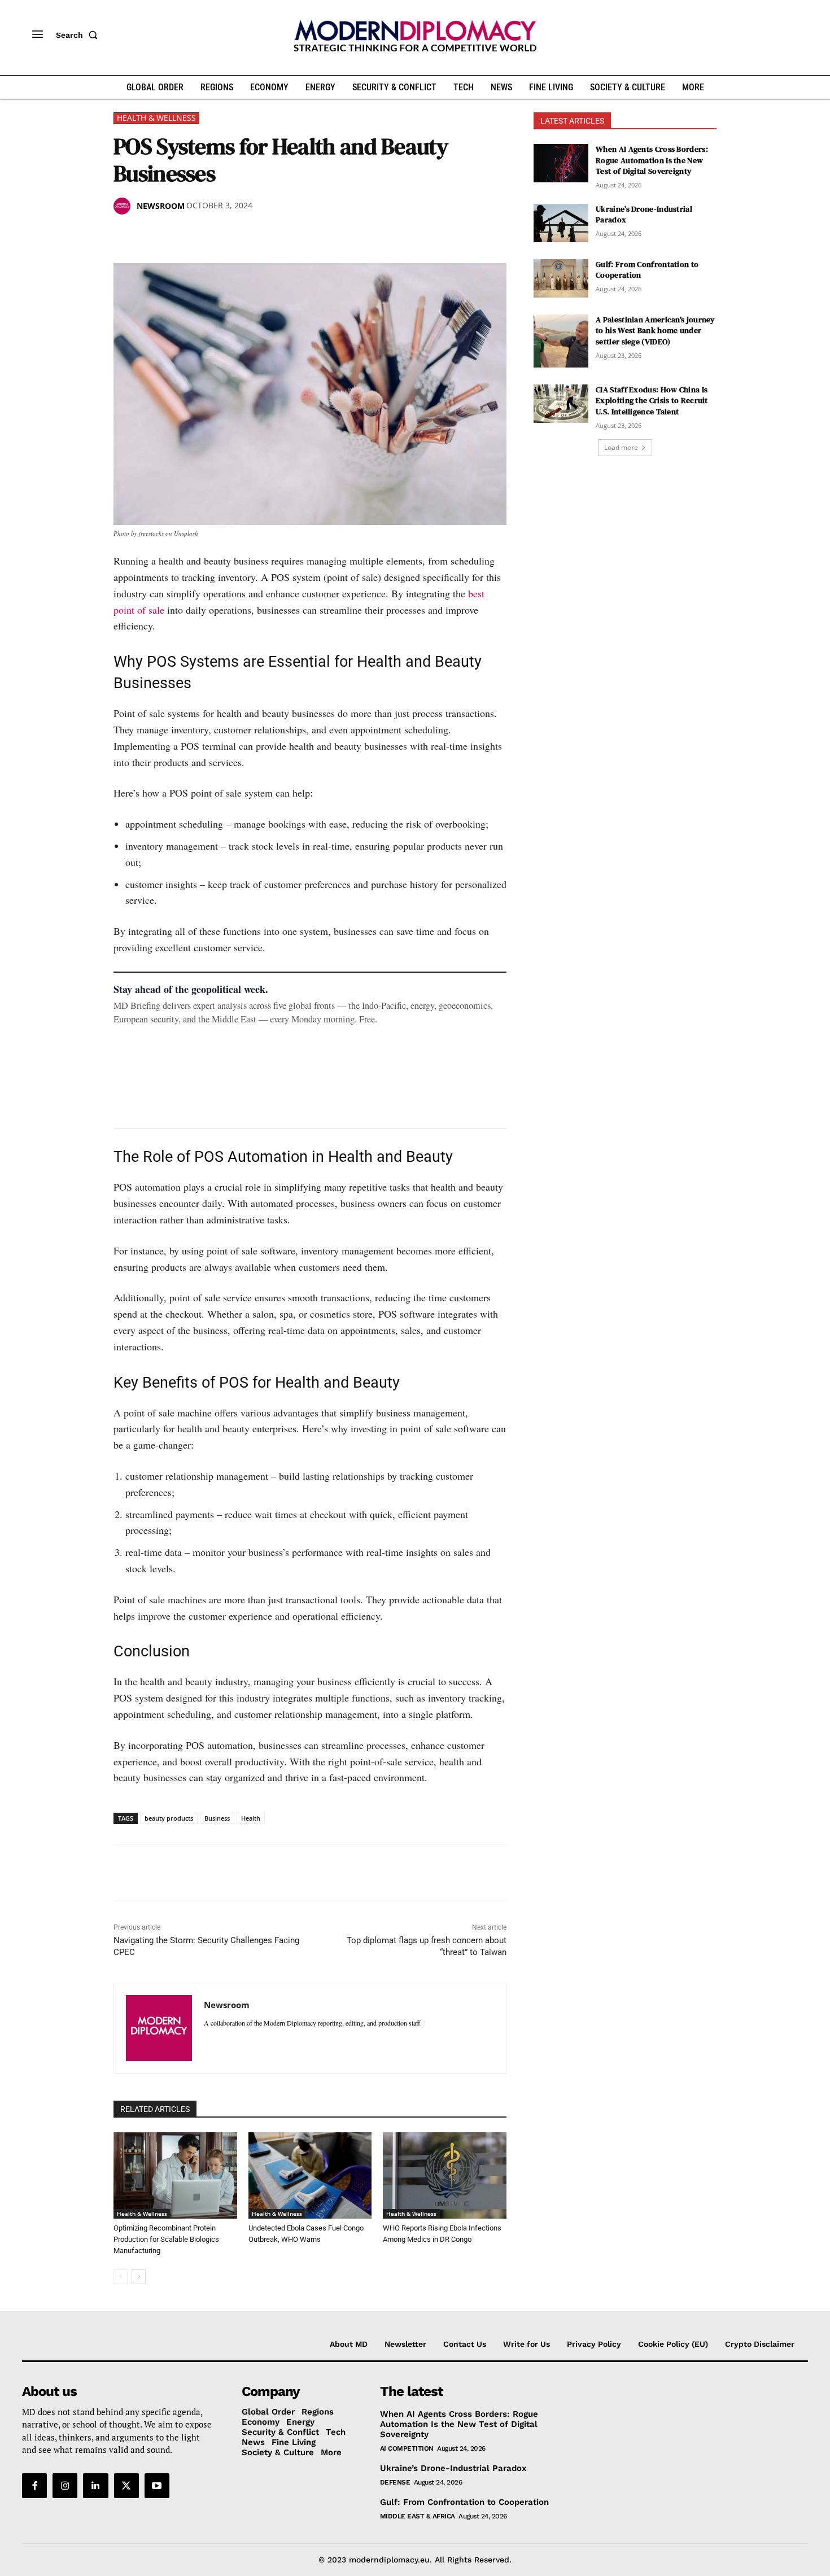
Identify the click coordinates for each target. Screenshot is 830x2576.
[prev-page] (121, 2277)
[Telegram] (255, 235)
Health (251, 1818)
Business (217, 1818)
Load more (621, 447)
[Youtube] (157, 2486)
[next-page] (139, 2277)
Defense (395, 2482)
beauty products (169, 1818)
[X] (151, 235)
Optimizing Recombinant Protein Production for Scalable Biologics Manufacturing (166, 2239)
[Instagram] (65, 2486)
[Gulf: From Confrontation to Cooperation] (561, 278)
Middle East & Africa (418, 2516)
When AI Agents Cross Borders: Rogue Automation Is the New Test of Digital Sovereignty (652, 160)
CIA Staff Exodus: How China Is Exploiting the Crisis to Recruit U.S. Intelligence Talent (652, 401)
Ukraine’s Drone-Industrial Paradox (644, 215)
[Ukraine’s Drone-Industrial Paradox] (561, 223)
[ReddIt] (229, 235)
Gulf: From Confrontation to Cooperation (647, 270)
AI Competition (407, 2448)
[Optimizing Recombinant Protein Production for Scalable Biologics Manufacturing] (175, 2175)
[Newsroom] (124, 206)
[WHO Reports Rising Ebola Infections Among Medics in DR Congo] (445, 2175)
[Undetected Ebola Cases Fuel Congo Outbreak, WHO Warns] (310, 2175)
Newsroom (161, 206)
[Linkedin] (203, 235)
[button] (79, 35)
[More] (281, 235)
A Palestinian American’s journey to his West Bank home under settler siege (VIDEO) (656, 331)
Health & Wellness (156, 118)
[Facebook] (125, 235)
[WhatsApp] (177, 235)
